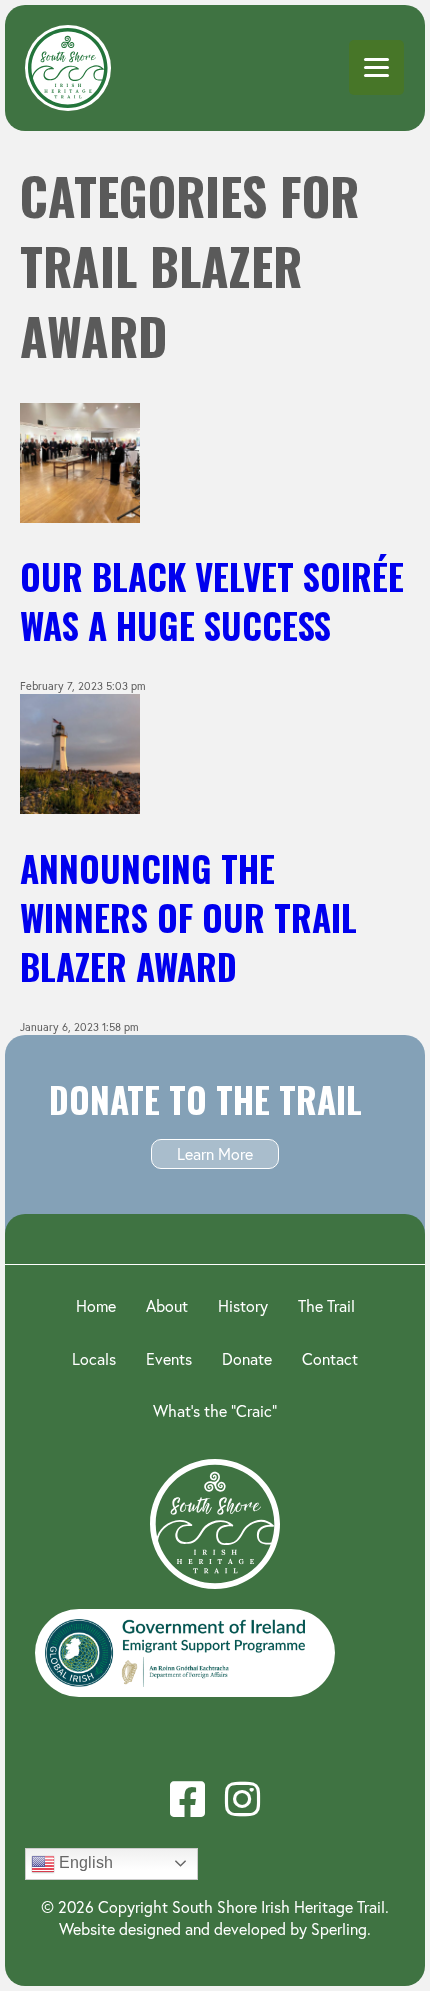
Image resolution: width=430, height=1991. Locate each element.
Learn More (215, 1153)
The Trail (326, 1305)
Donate (247, 1358)
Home (96, 1305)
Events (169, 1358)
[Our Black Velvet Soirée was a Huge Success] (80, 515)
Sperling (339, 1928)
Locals (94, 1358)
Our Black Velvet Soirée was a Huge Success (212, 600)
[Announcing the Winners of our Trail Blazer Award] (80, 806)
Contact (330, 1358)
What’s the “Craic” (215, 1410)
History (243, 1305)
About (167, 1305)
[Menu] (376, 67)
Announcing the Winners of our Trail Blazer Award (188, 917)
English (84, 1862)
